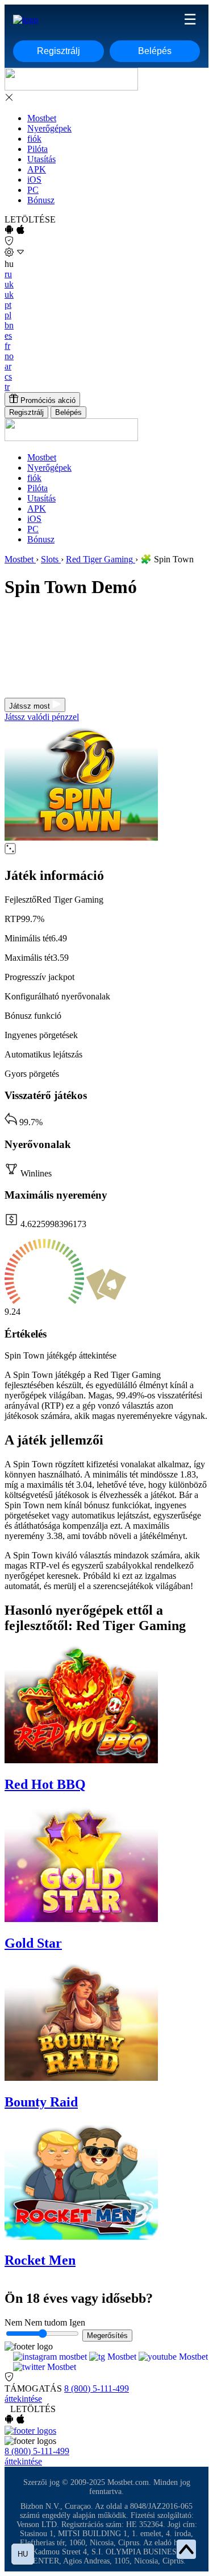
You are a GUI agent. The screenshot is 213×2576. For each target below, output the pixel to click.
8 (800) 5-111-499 (97, 2388)
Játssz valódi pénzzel (42, 717)
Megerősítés (107, 2336)
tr (7, 387)
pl (8, 315)
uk (9, 284)
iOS (34, 180)
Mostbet (42, 118)
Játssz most (31, 706)
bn (9, 325)
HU (23, 2554)
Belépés (155, 51)
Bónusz (41, 200)
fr (7, 346)
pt (8, 305)
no (9, 356)
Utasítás (41, 159)
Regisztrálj (59, 51)
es (8, 336)
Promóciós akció (47, 400)
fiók (34, 139)
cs (8, 376)
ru (8, 274)
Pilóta (37, 149)
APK (37, 169)
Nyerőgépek (49, 128)
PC (33, 190)
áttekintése (23, 2399)
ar (8, 366)
